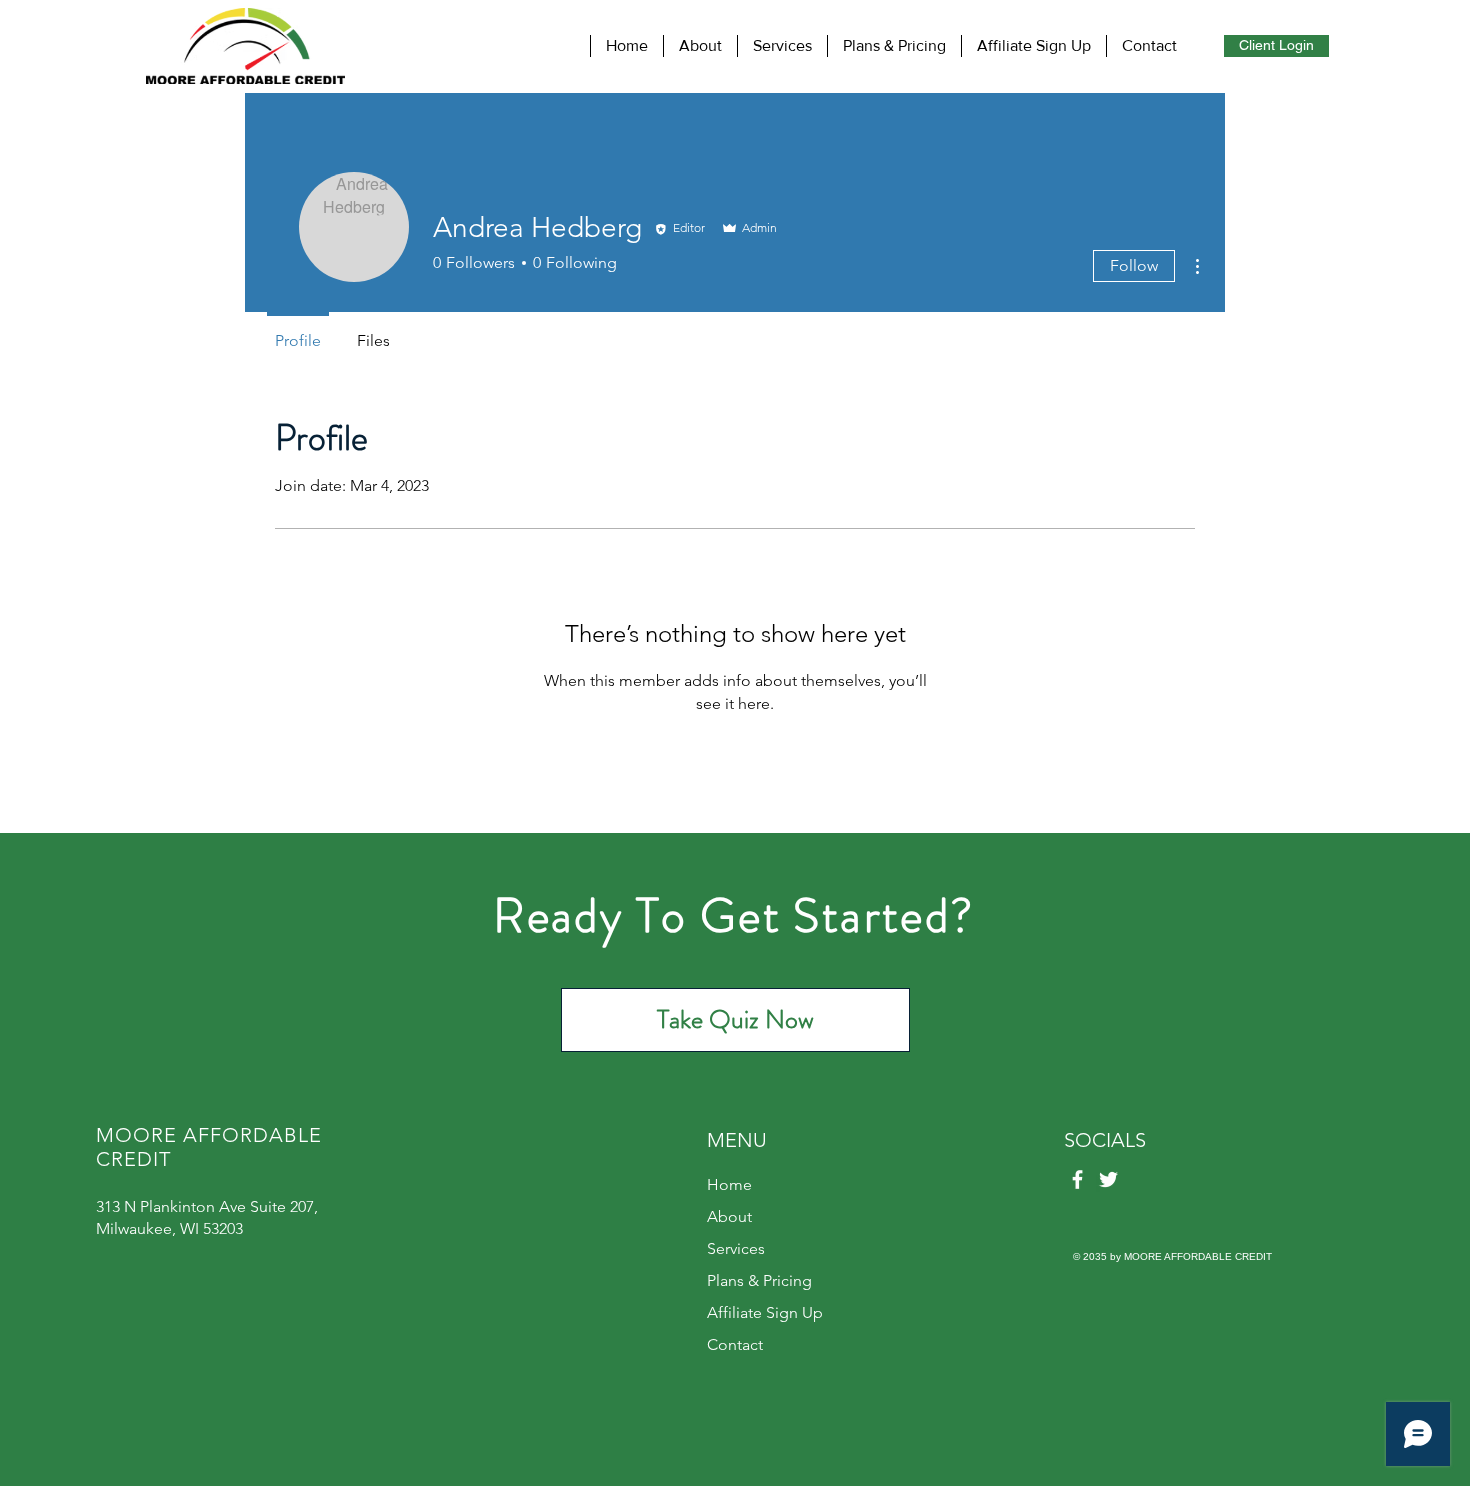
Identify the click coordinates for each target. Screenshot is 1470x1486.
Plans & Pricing (759, 1280)
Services (736, 1248)
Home (729, 1184)
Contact (735, 1344)
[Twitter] (1108, 1179)
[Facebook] (1077, 1179)
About (729, 1216)
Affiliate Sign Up (765, 1312)
